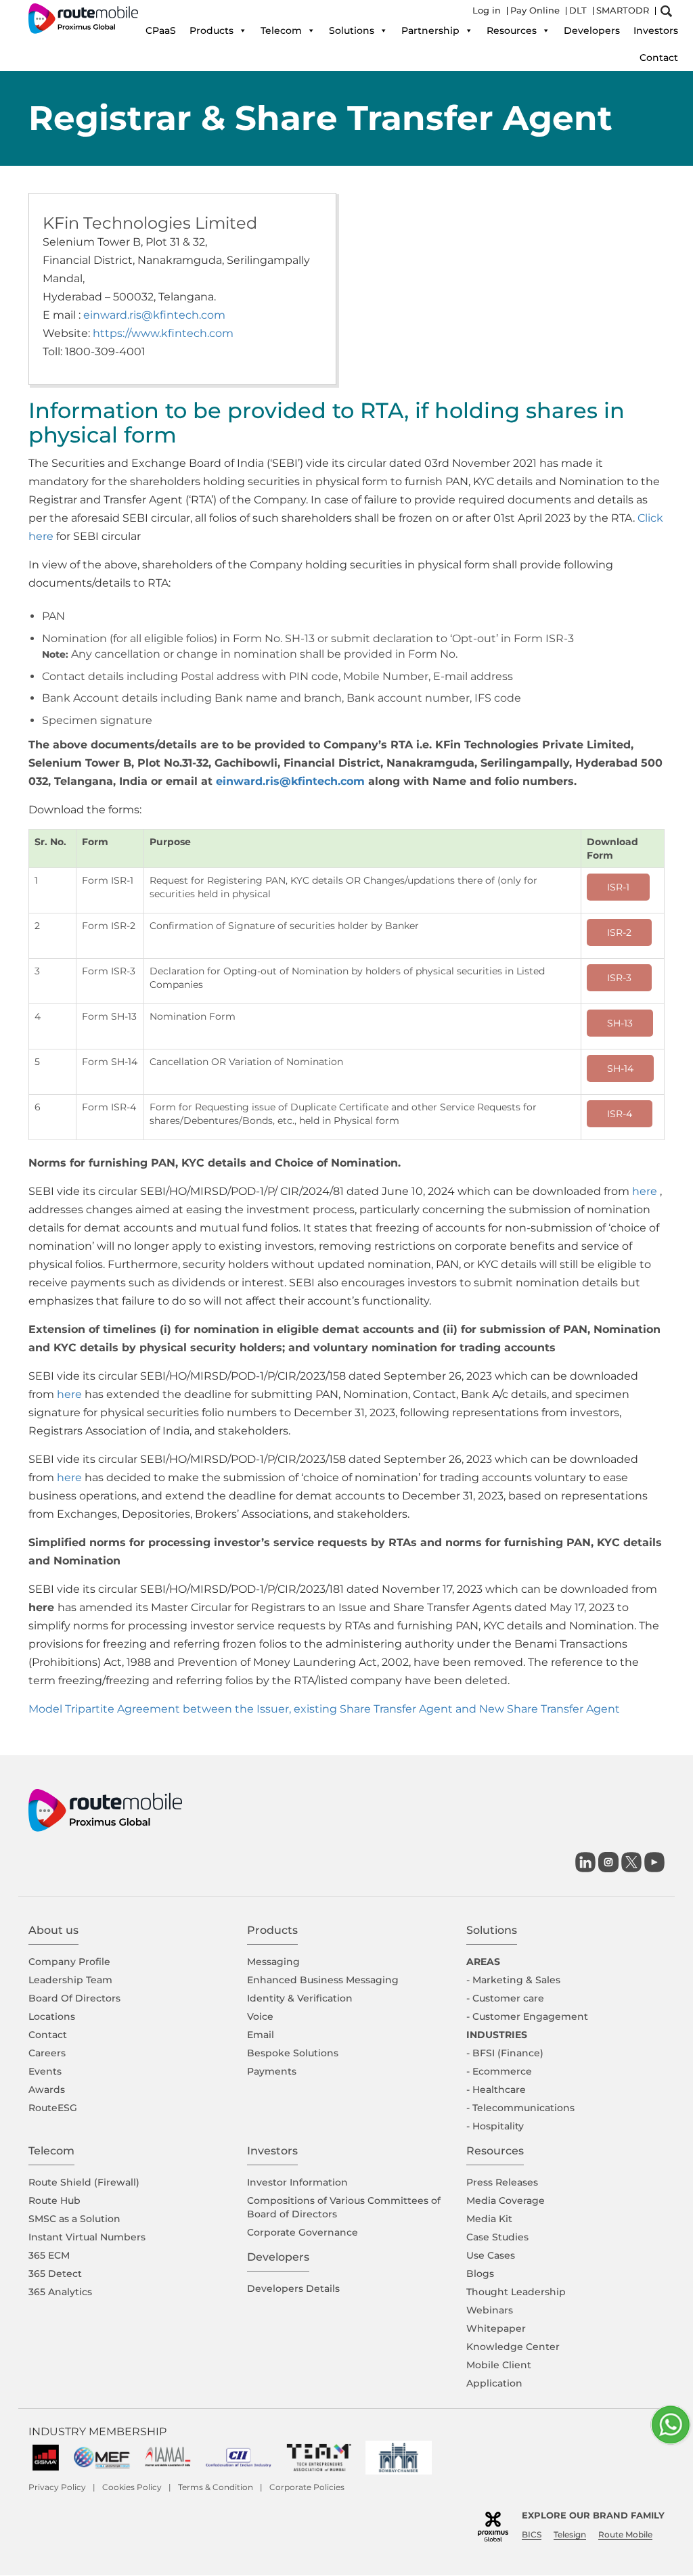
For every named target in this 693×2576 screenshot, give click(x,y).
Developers (592, 30)
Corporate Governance (303, 2232)
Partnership (430, 30)
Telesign (570, 2534)
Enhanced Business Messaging (323, 1980)
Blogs (480, 2274)
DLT (578, 10)
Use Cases (491, 2255)
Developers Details (293, 2288)
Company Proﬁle (69, 1962)
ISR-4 (620, 1114)
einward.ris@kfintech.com (154, 315)
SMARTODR (623, 10)
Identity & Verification (300, 1998)
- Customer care (505, 1998)
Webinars (490, 2310)
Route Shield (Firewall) (84, 2182)
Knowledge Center (513, 2347)
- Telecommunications (520, 2108)
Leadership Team (70, 1980)
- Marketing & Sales (513, 1980)
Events (45, 2071)
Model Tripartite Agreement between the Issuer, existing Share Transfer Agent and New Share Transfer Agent (324, 1709)
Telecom (281, 30)
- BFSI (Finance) (505, 2053)
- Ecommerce (499, 2071)
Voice (260, 2016)
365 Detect (55, 2274)
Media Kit (489, 2219)
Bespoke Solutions (293, 2053)
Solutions (352, 30)
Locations (52, 2016)
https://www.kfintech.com (163, 333)
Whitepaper (496, 2328)
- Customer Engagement (527, 2016)
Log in (487, 10)
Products (211, 30)
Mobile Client (499, 2365)
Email (261, 2035)
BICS (532, 2534)
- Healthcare (496, 2089)
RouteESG (53, 2108)
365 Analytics (60, 2292)
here (645, 1191)
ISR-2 (619, 932)
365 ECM (49, 2255)
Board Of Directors (74, 1998)
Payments (272, 2071)
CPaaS (161, 30)
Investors (656, 30)
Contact (659, 58)
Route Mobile (625, 2534)
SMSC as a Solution (74, 2219)
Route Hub (54, 2200)
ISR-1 (618, 887)
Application (494, 2383)
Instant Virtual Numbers (87, 2237)
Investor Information (297, 2182)
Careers (47, 2053)
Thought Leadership (516, 2292)
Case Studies (497, 2237)
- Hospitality (495, 2126)
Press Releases (502, 2182)
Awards (47, 2089)
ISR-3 (619, 978)
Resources (512, 30)
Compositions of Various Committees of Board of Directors (344, 2207)
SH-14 (620, 1068)
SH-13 (620, 1023)
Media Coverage (506, 2200)
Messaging (273, 1962)
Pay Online (535, 10)
